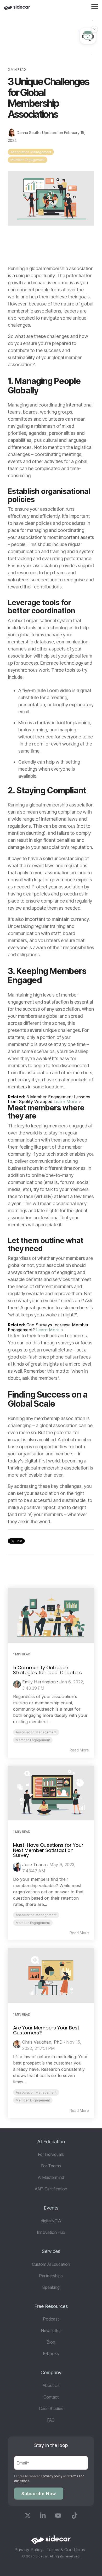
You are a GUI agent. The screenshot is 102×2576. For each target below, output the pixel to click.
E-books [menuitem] (51, 2354)
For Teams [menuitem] (51, 2166)
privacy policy (53, 2476)
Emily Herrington (39, 1682)
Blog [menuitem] (51, 2342)
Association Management (31, 152)
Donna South (28, 133)
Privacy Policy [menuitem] (29, 2550)
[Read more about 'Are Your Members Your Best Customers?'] (51, 1976)
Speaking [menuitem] (51, 2287)
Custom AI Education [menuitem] (51, 2264)
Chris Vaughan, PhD (42, 2042)
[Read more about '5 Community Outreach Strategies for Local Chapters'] (51, 1615)
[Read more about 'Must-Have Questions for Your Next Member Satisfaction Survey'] (51, 1793)
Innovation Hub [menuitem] (51, 2232)
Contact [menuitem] (51, 2397)
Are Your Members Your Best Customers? (46, 2030)
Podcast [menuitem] (51, 2319)
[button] (95, 6)
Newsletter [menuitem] (51, 2330)
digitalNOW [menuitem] (51, 2221)
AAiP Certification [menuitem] (51, 2189)
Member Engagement (28, 160)
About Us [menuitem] (51, 2385)
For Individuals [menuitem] (51, 2154)
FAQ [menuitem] (51, 2420)
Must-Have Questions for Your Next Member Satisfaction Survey (48, 1850)
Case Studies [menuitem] (51, 2408)
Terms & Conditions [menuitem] (66, 2550)
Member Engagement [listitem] (33, 1740)
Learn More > (67, 1101)
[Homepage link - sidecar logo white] (51, 2541)
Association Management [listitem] (36, 1732)
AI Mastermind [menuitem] (51, 2177)
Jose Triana (34, 1865)
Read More (79, 1750)
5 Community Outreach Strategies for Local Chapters (47, 1670)
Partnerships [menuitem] (51, 2276)
